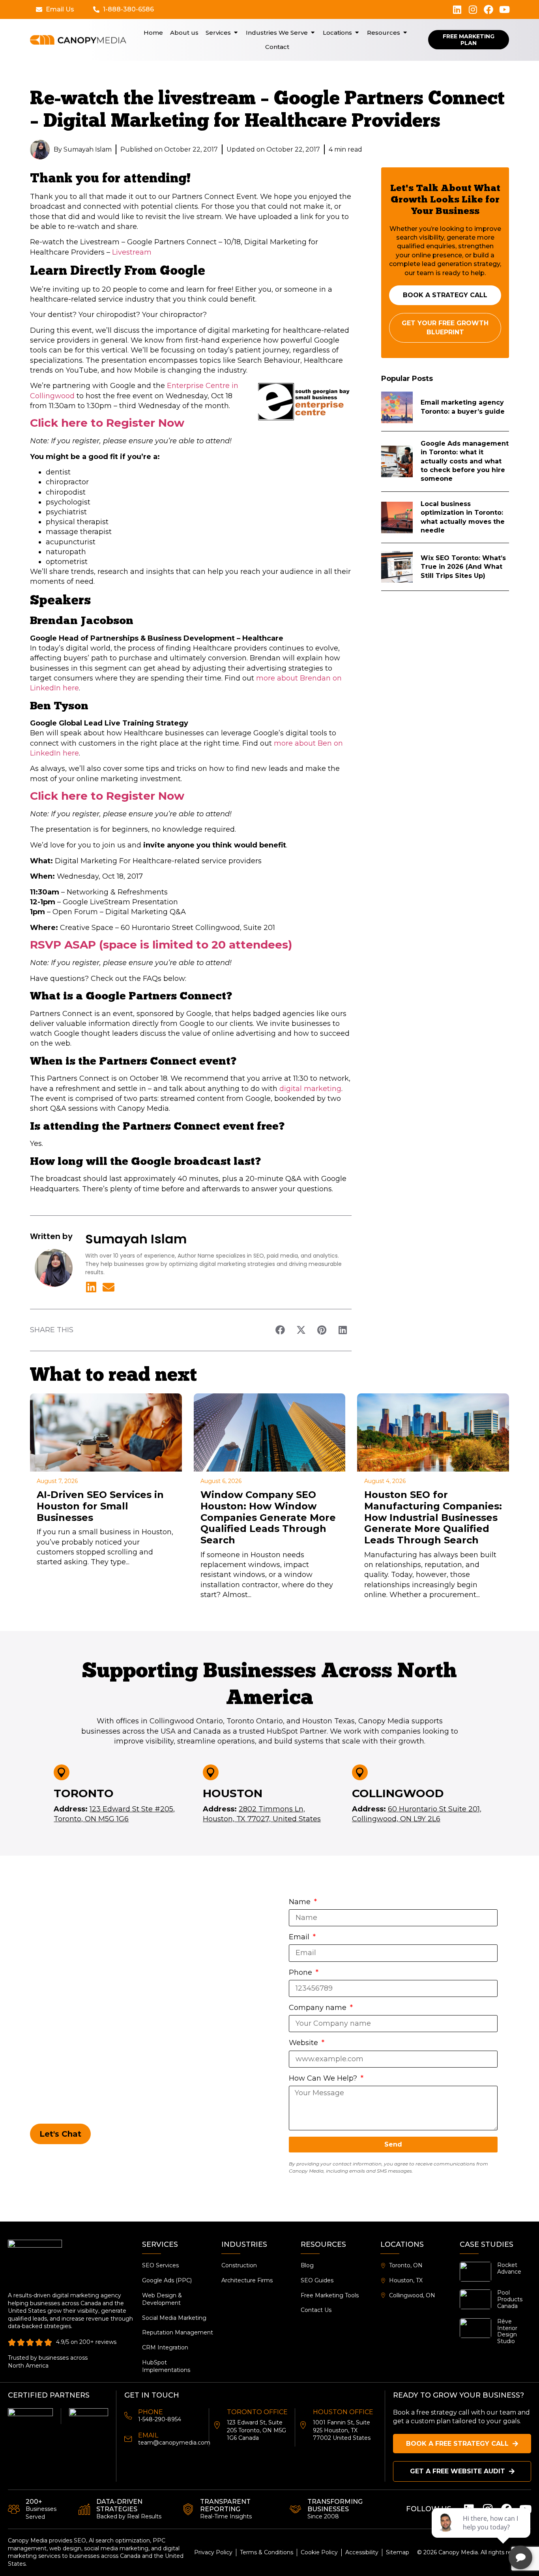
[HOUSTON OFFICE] (303, 2425)
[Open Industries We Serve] (313, 33)
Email (300, 1937)
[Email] (128, 2439)
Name (301, 1902)
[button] (280, 1330)
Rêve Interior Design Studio (507, 2331)
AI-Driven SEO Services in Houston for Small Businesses (100, 1506)
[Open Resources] (405, 33)
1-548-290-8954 (160, 2419)
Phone (301, 1972)
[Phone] (128, 2416)
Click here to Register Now (107, 423)
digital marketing (310, 1089)
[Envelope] (109, 1287)
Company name (319, 2008)
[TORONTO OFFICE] (217, 2425)
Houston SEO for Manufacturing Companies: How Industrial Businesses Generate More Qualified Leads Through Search (433, 1517)
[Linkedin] (457, 9)
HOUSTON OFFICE (343, 2412)
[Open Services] (236, 33)
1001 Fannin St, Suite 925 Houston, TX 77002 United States (342, 2430)
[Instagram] (473, 9)
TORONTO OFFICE (257, 2412)
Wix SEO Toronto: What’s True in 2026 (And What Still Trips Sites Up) (463, 567)
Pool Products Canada (510, 2299)
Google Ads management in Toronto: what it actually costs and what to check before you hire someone (465, 461)
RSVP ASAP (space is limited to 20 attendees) (161, 945)
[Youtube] (504, 9)
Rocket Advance (509, 2268)
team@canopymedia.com (174, 2443)
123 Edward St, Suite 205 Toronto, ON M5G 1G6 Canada (256, 2430)
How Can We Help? (324, 2078)
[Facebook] (488, 9)
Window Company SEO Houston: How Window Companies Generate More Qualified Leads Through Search (268, 1517)
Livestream (132, 252)
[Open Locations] (357, 33)
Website (304, 2043)
